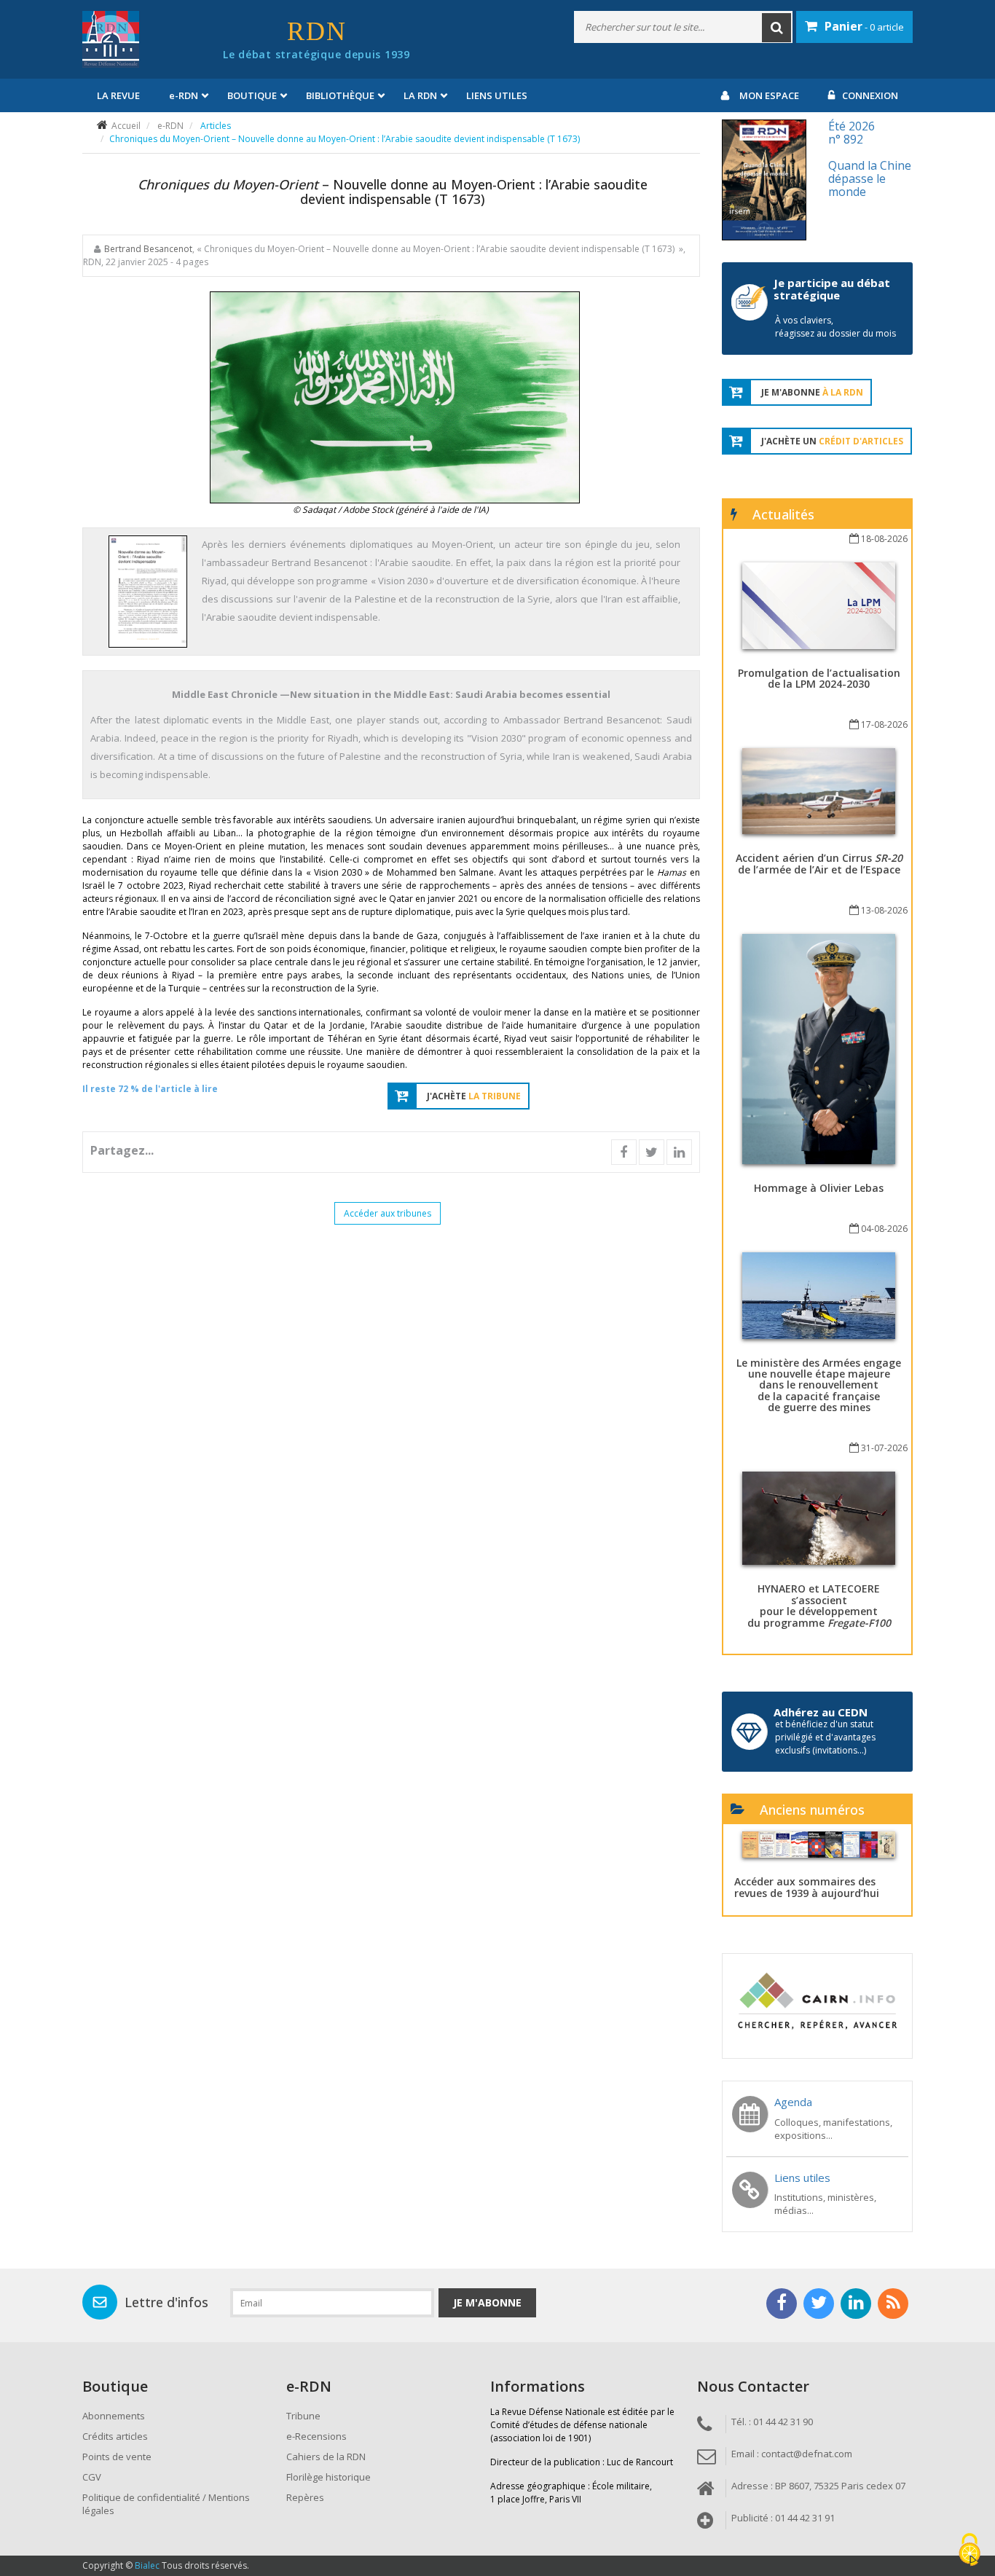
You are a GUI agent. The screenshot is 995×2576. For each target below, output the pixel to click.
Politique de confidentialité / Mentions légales (166, 2504)
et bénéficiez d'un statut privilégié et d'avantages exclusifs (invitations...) (825, 1737)
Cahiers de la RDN (326, 2457)
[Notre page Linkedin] (856, 2304)
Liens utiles (497, 95)
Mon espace (769, 95)
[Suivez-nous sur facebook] (782, 2304)
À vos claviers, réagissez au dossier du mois (835, 327)
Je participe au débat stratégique (832, 289)
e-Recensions (316, 2436)
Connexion (870, 95)
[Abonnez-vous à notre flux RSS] (893, 2304)
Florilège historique (329, 2477)
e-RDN (170, 126)
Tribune (303, 2416)
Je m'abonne (487, 2302)
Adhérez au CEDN (821, 1712)
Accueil (126, 126)
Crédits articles (115, 2436)
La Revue (118, 95)
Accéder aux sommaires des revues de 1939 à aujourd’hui (807, 1887)
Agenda (793, 2102)
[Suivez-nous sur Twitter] (819, 2304)
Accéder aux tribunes (388, 1213)
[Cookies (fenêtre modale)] (970, 2551)
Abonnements (114, 2416)
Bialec (147, 2565)
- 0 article (864, 26)
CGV (92, 2477)
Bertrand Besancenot (148, 249)
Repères (305, 2497)
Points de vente (117, 2457)
